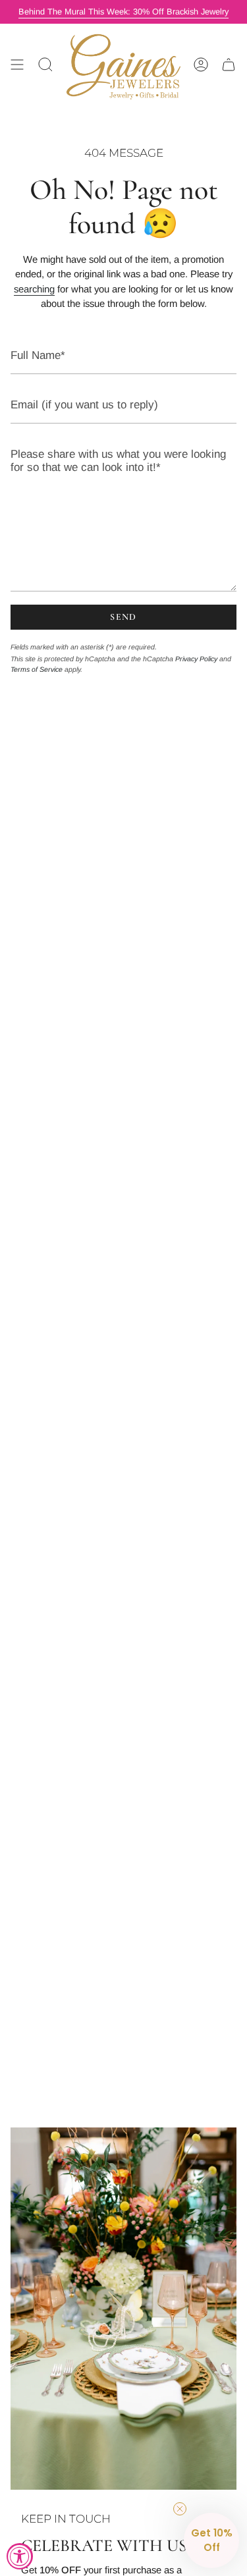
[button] (211, 2540)
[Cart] (229, 65)
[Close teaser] (180, 2509)
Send (123, 617)
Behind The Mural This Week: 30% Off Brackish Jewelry (123, 12)
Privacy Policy (196, 659)
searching (34, 289)
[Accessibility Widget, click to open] (20, 2556)
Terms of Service (37, 669)
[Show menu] (17, 65)
